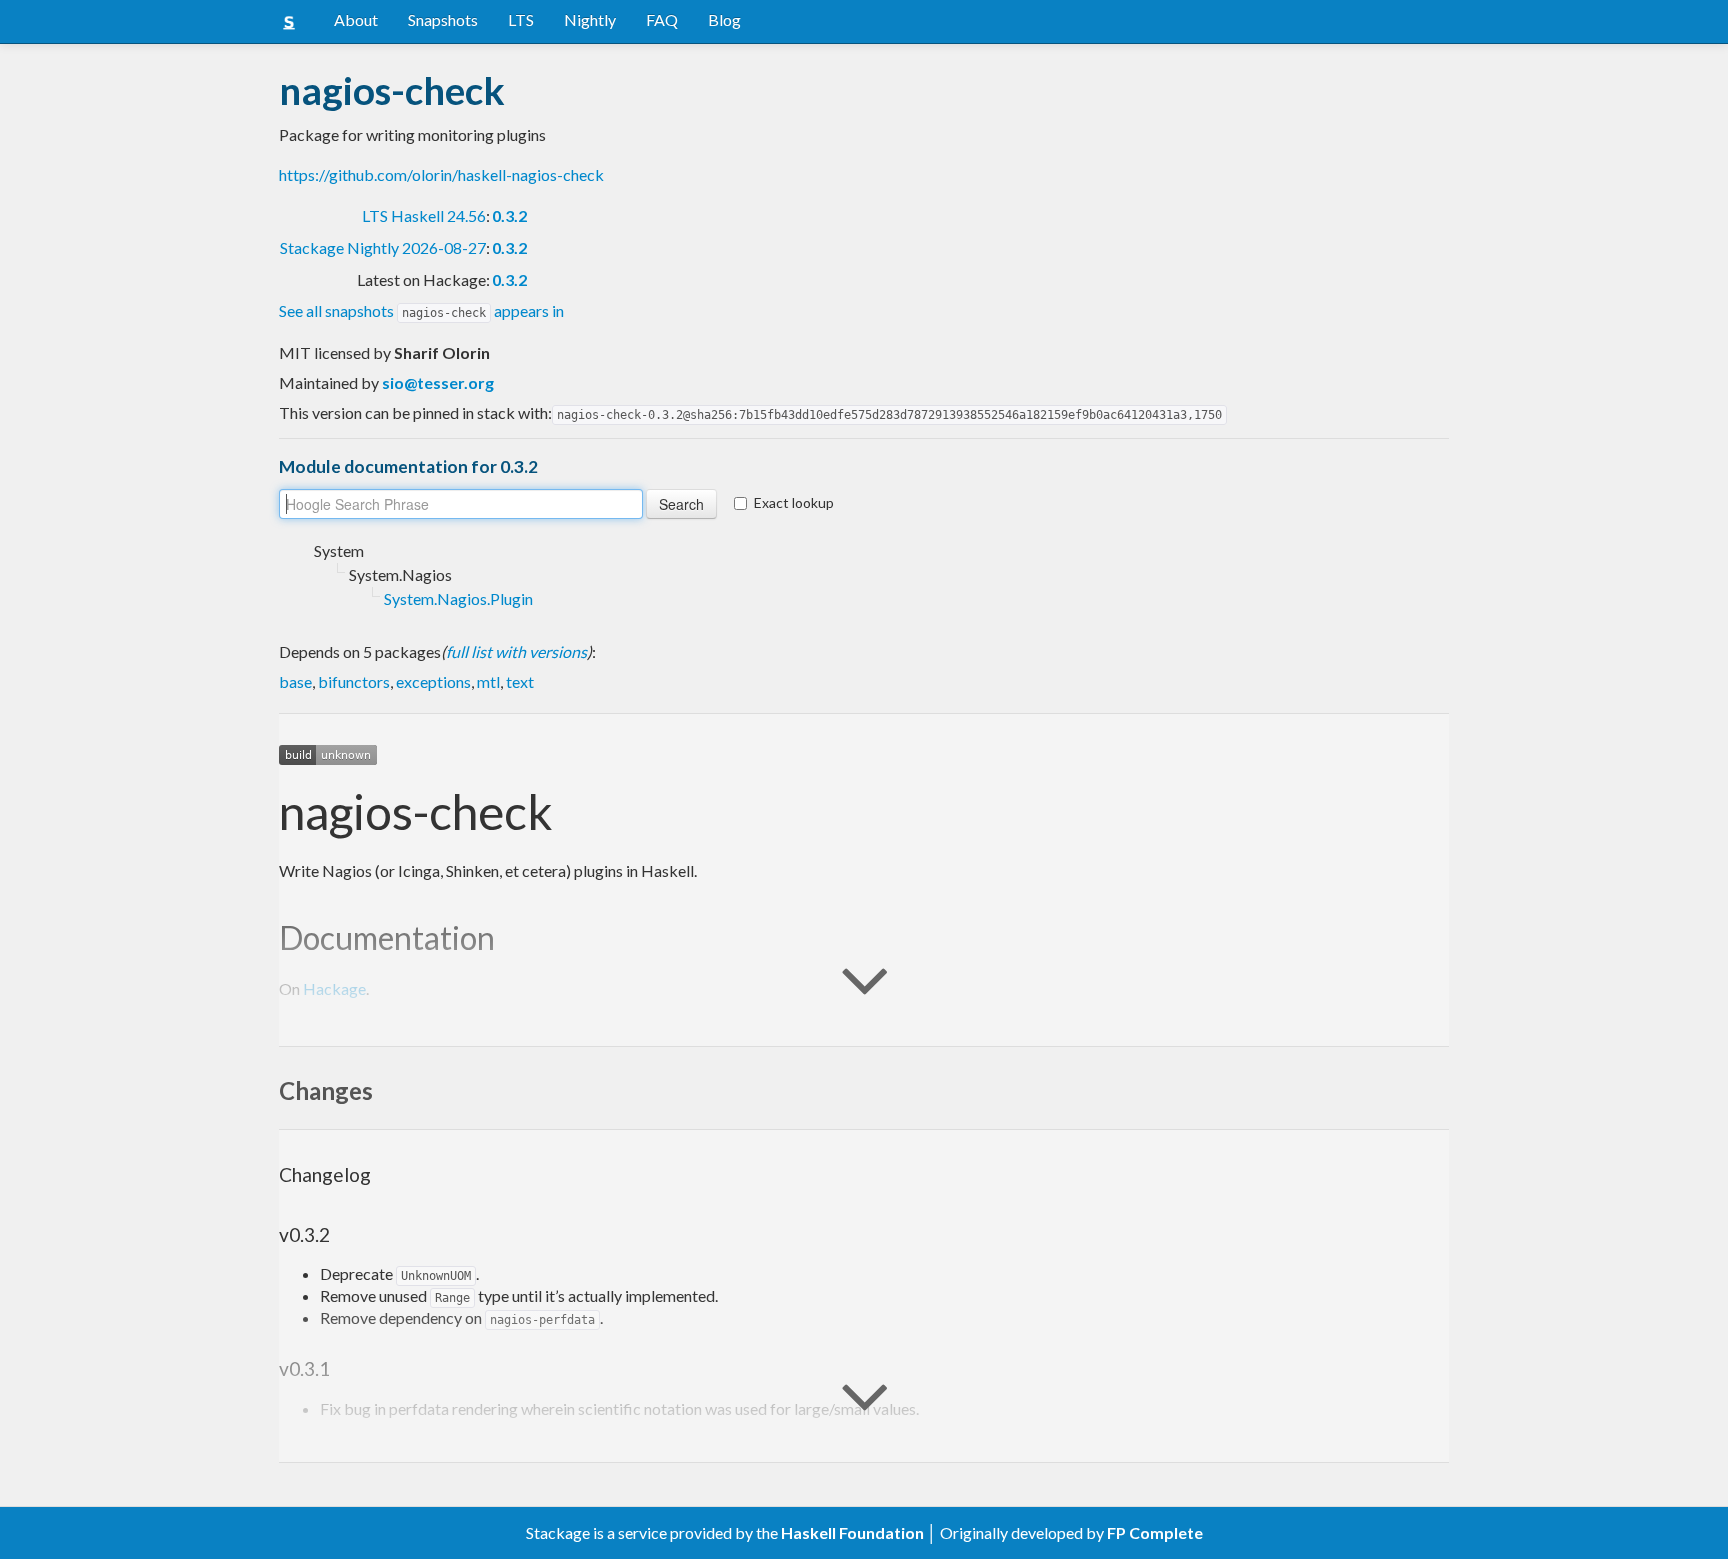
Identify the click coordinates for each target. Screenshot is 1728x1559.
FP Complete (1155, 1532)
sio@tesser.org (438, 382)
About (356, 19)
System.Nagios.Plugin (458, 598)
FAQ (662, 19)
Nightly (590, 19)
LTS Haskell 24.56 (424, 215)
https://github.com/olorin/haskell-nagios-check (441, 174)
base (295, 681)
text (520, 681)
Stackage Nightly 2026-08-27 (383, 247)
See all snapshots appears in (421, 310)
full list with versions (516, 651)
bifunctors (354, 681)
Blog (724, 19)
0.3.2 (509, 215)
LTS (521, 19)
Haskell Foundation (852, 1532)
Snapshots (443, 19)
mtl (488, 681)
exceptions (433, 681)
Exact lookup (794, 502)
